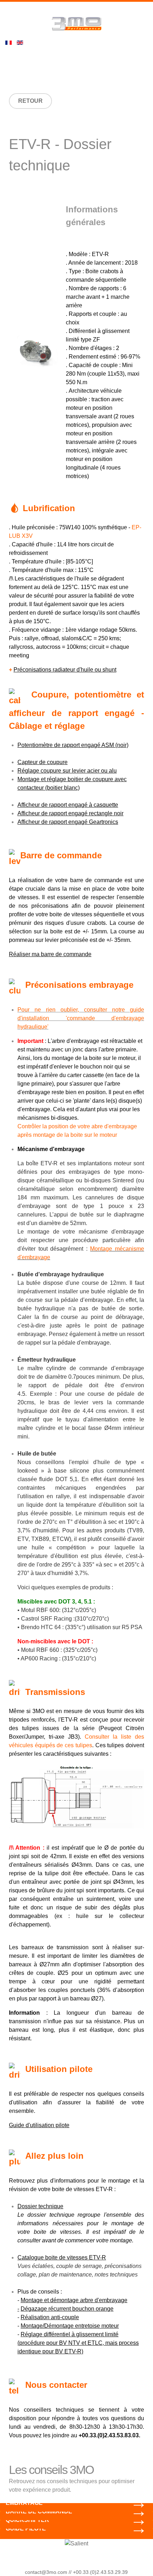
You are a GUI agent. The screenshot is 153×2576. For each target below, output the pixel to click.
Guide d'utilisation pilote (39, 2125)
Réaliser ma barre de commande (50, 954)
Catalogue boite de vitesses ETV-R (62, 2257)
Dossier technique (40, 2206)
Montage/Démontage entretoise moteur (70, 2326)
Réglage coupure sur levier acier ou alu (67, 771)
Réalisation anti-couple (50, 2317)
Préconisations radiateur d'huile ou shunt (65, 670)
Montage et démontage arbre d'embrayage (74, 2300)
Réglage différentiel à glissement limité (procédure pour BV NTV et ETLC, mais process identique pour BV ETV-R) (78, 2343)
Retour (30, 101)
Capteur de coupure (43, 762)
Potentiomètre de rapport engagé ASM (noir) (73, 745)
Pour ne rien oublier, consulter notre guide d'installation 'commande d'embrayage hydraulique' (81, 1018)
